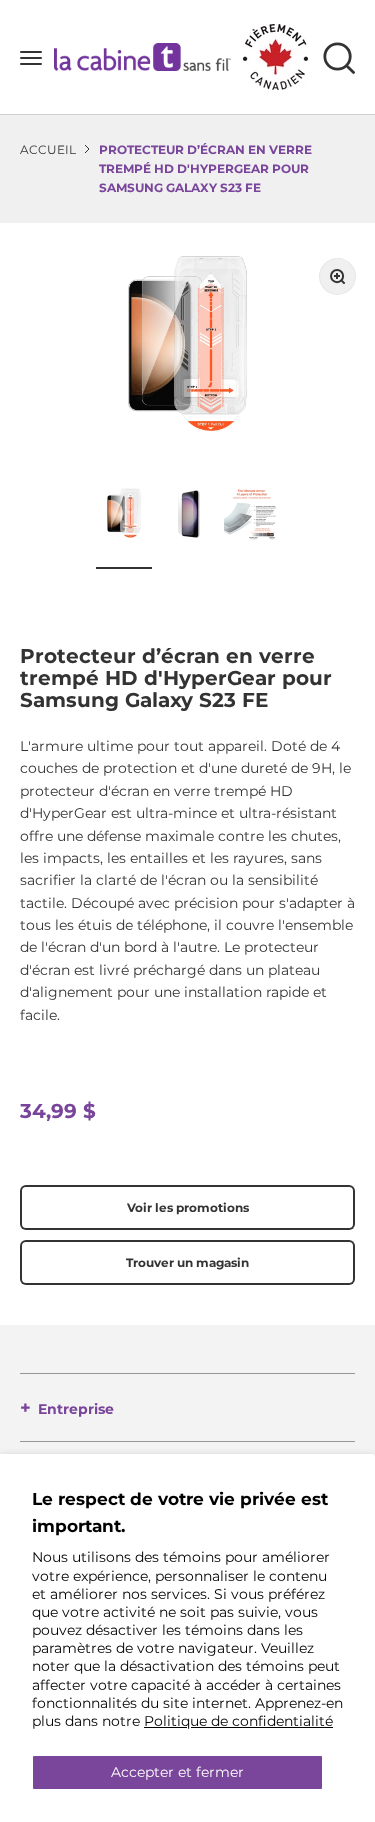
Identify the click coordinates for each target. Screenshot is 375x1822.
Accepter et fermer (177, 1772)
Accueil (48, 149)
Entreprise (76, 1409)
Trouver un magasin (187, 1262)
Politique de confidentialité (238, 1721)
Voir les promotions (188, 1207)
